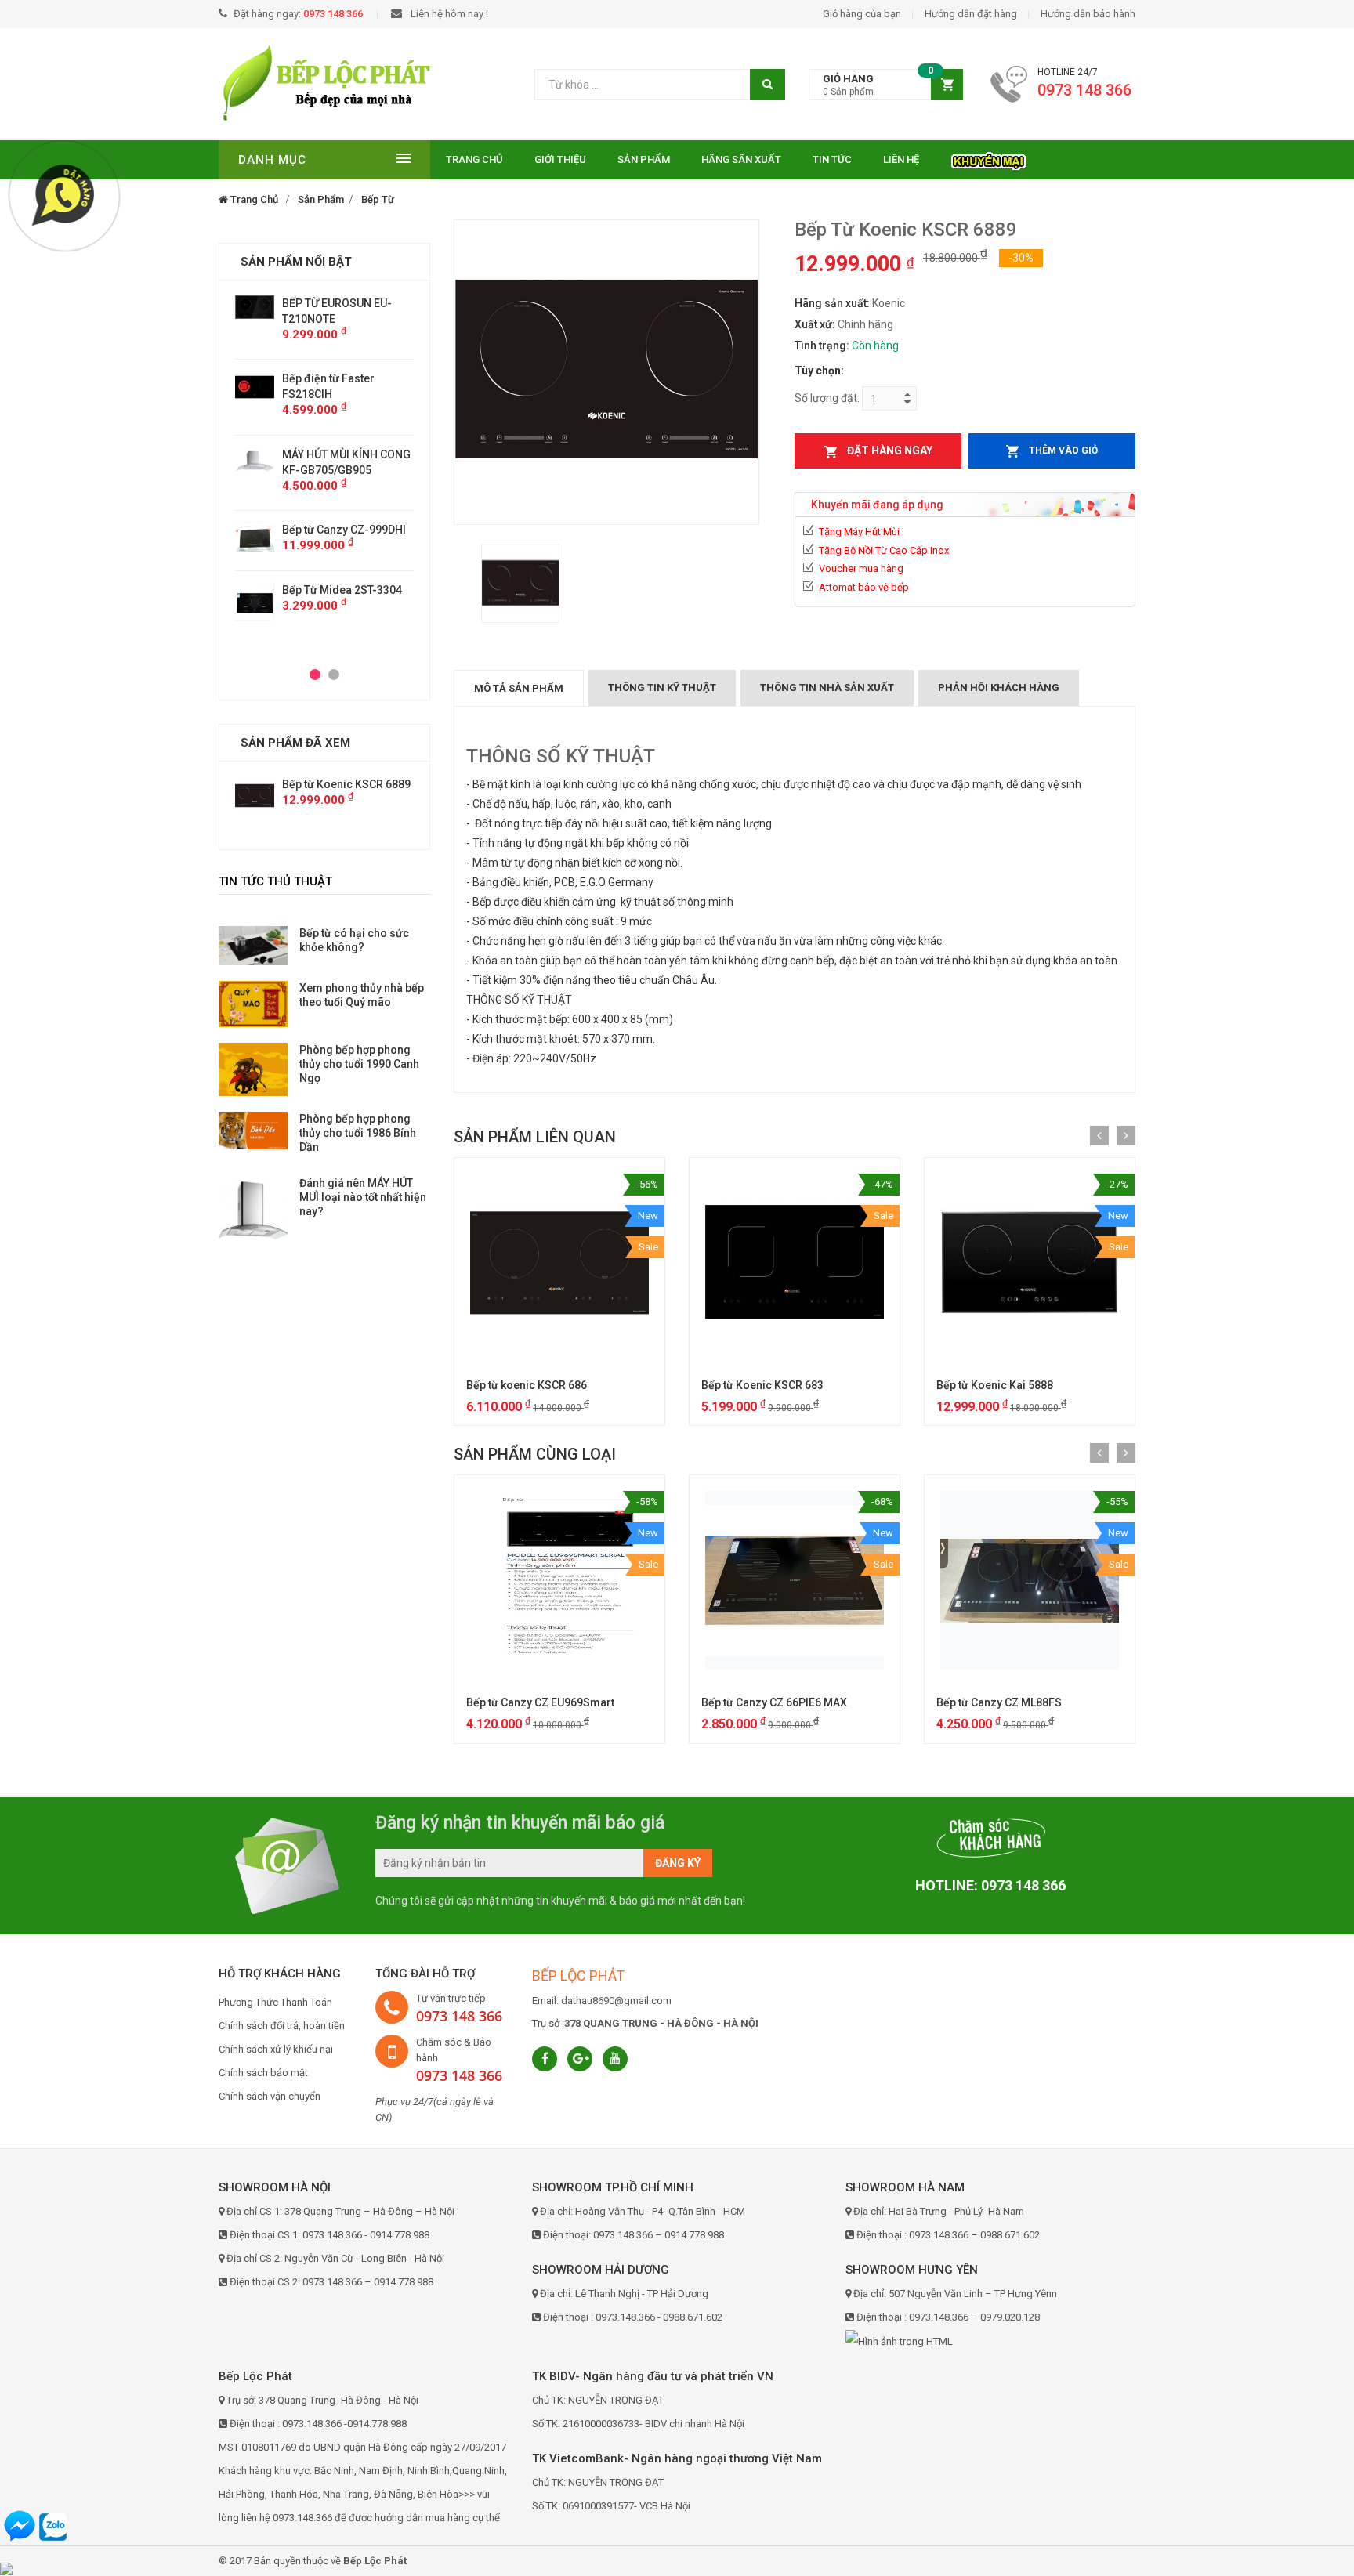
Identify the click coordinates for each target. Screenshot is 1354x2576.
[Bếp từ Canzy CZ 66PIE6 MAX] (795, 1580)
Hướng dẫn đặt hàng (971, 14)
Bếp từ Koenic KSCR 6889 (346, 784)
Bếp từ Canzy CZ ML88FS (999, 1702)
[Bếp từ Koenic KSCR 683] (795, 1263)
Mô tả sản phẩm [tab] (519, 688)
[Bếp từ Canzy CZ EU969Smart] (559, 1580)
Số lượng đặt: (827, 398)
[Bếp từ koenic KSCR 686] (559, 1263)
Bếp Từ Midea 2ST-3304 (342, 590)
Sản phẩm (644, 159)
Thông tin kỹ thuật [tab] (662, 687)
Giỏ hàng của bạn (862, 14)
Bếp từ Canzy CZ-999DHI (344, 530)
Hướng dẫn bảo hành (1088, 14)
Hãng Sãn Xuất (741, 159)
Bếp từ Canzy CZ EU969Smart (540, 1702)
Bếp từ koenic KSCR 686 (527, 1385)
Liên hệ (901, 159)
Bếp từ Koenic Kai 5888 (995, 1385)
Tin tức (832, 159)
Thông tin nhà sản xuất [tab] (827, 687)
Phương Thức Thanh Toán (275, 2002)
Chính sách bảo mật (263, 2073)
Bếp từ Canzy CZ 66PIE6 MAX (774, 1702)
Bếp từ (378, 199)
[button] (886, 85)
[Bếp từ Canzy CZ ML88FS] (1030, 1580)
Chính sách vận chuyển (270, 2096)
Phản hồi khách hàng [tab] (999, 687)
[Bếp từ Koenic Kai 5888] (1030, 1263)
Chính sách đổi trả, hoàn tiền (282, 2026)
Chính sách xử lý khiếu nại (276, 2049)
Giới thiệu (560, 159)
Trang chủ (474, 159)
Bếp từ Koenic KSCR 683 (762, 1385)
